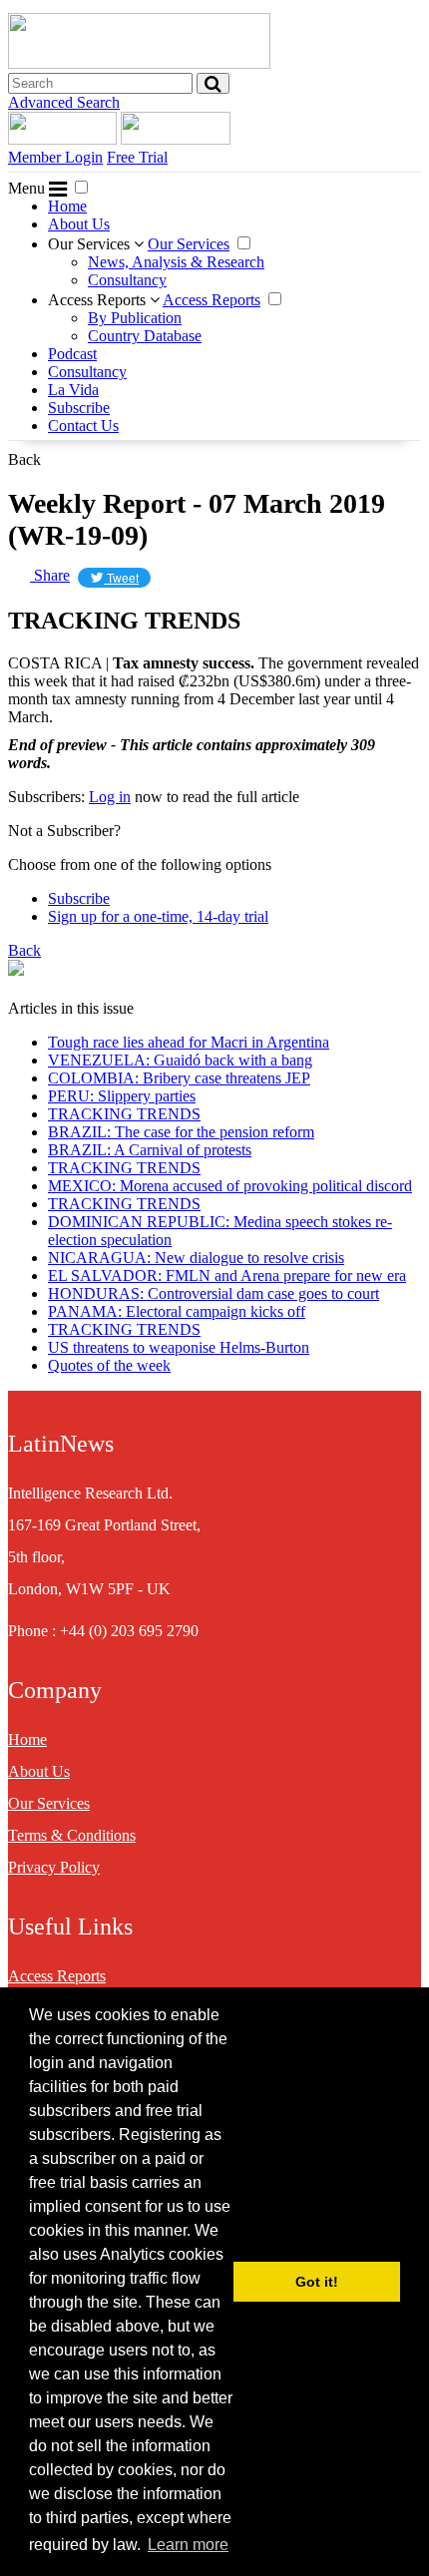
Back (24, 459)
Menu (28, 188)
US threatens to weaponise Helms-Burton (179, 1347)
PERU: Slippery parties (122, 1096)
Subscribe (79, 408)
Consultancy (127, 280)
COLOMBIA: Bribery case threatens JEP (179, 1078)
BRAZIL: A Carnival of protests (150, 1150)
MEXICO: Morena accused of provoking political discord (230, 1186)
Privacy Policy (54, 1867)
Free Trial (137, 157)
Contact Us (83, 426)
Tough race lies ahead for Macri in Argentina (189, 1042)
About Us (79, 224)
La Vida (73, 390)
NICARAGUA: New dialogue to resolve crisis (196, 1258)
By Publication (135, 318)
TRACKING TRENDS (124, 1114)
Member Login (55, 157)
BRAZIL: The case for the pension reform (181, 1132)
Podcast (72, 354)
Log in (110, 797)
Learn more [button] (188, 2545)
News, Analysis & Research (176, 262)
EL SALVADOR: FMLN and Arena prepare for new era (227, 1276)
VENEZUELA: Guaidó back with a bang (180, 1060)
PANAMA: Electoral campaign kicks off (177, 1311)
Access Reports (99, 300)
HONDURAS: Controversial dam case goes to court (214, 1293)
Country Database (145, 336)
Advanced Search (64, 102)
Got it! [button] (317, 2282)
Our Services (91, 244)
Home (67, 206)
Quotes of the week (109, 1365)
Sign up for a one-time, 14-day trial (158, 916)
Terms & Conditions (72, 1835)
